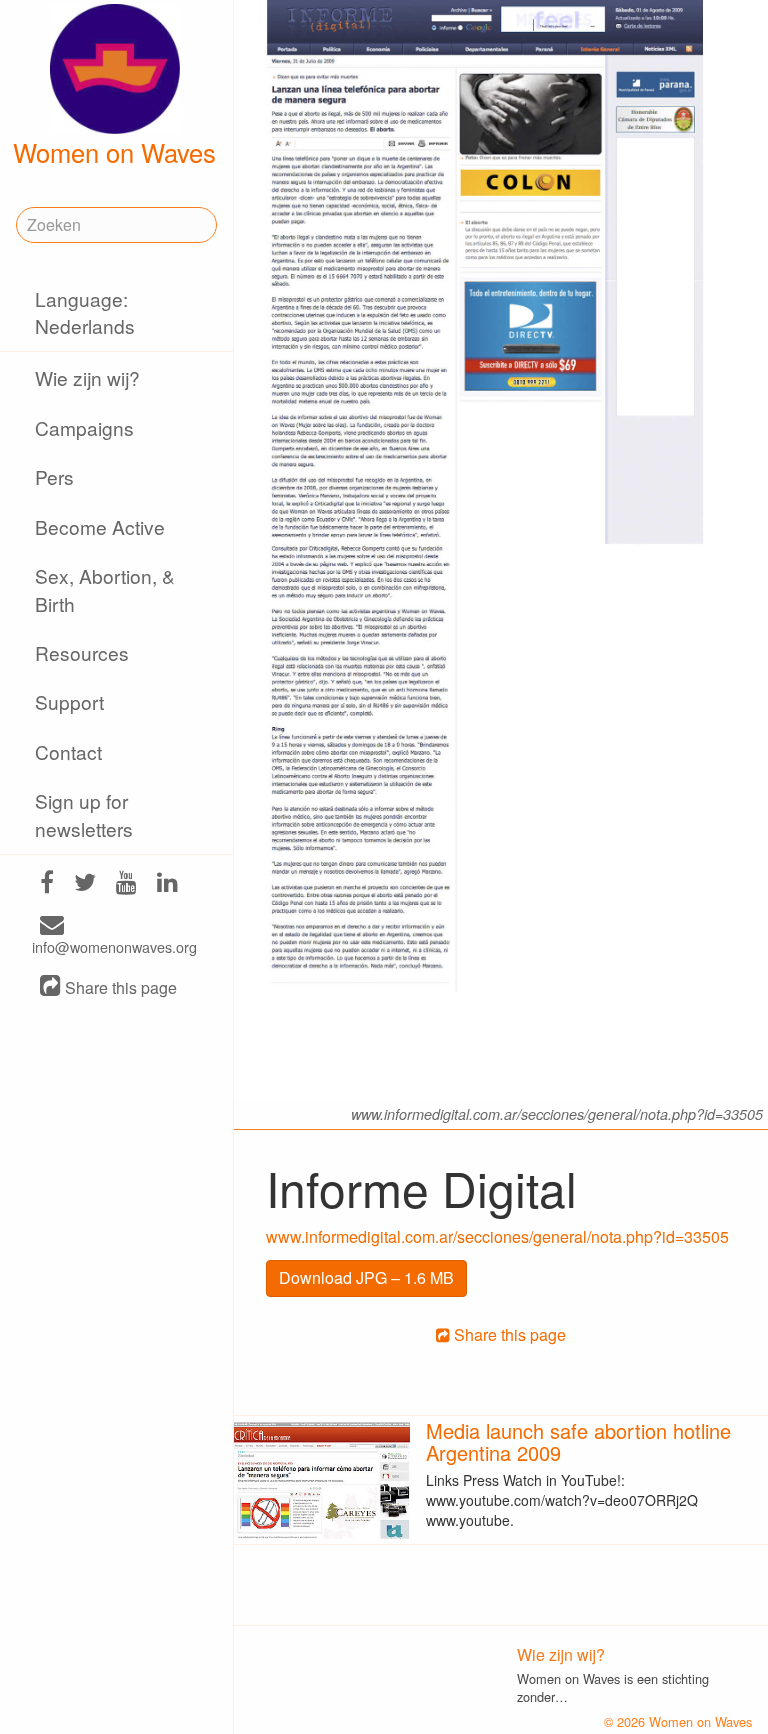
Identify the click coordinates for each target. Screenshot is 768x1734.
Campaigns (84, 427)
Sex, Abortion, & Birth (105, 589)
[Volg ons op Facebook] (47, 884)
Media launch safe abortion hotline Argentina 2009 (578, 1441)
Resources (82, 652)
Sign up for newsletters (84, 814)
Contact (68, 751)
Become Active (100, 526)
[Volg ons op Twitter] (85, 884)
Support (69, 701)
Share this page (119, 987)
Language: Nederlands (85, 312)
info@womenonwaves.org (114, 946)
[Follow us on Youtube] (126, 884)
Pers (54, 476)
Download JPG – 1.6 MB (366, 1277)
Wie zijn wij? (87, 377)
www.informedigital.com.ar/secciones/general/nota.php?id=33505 (497, 1236)
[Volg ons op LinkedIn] (167, 884)
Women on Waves (114, 152)
